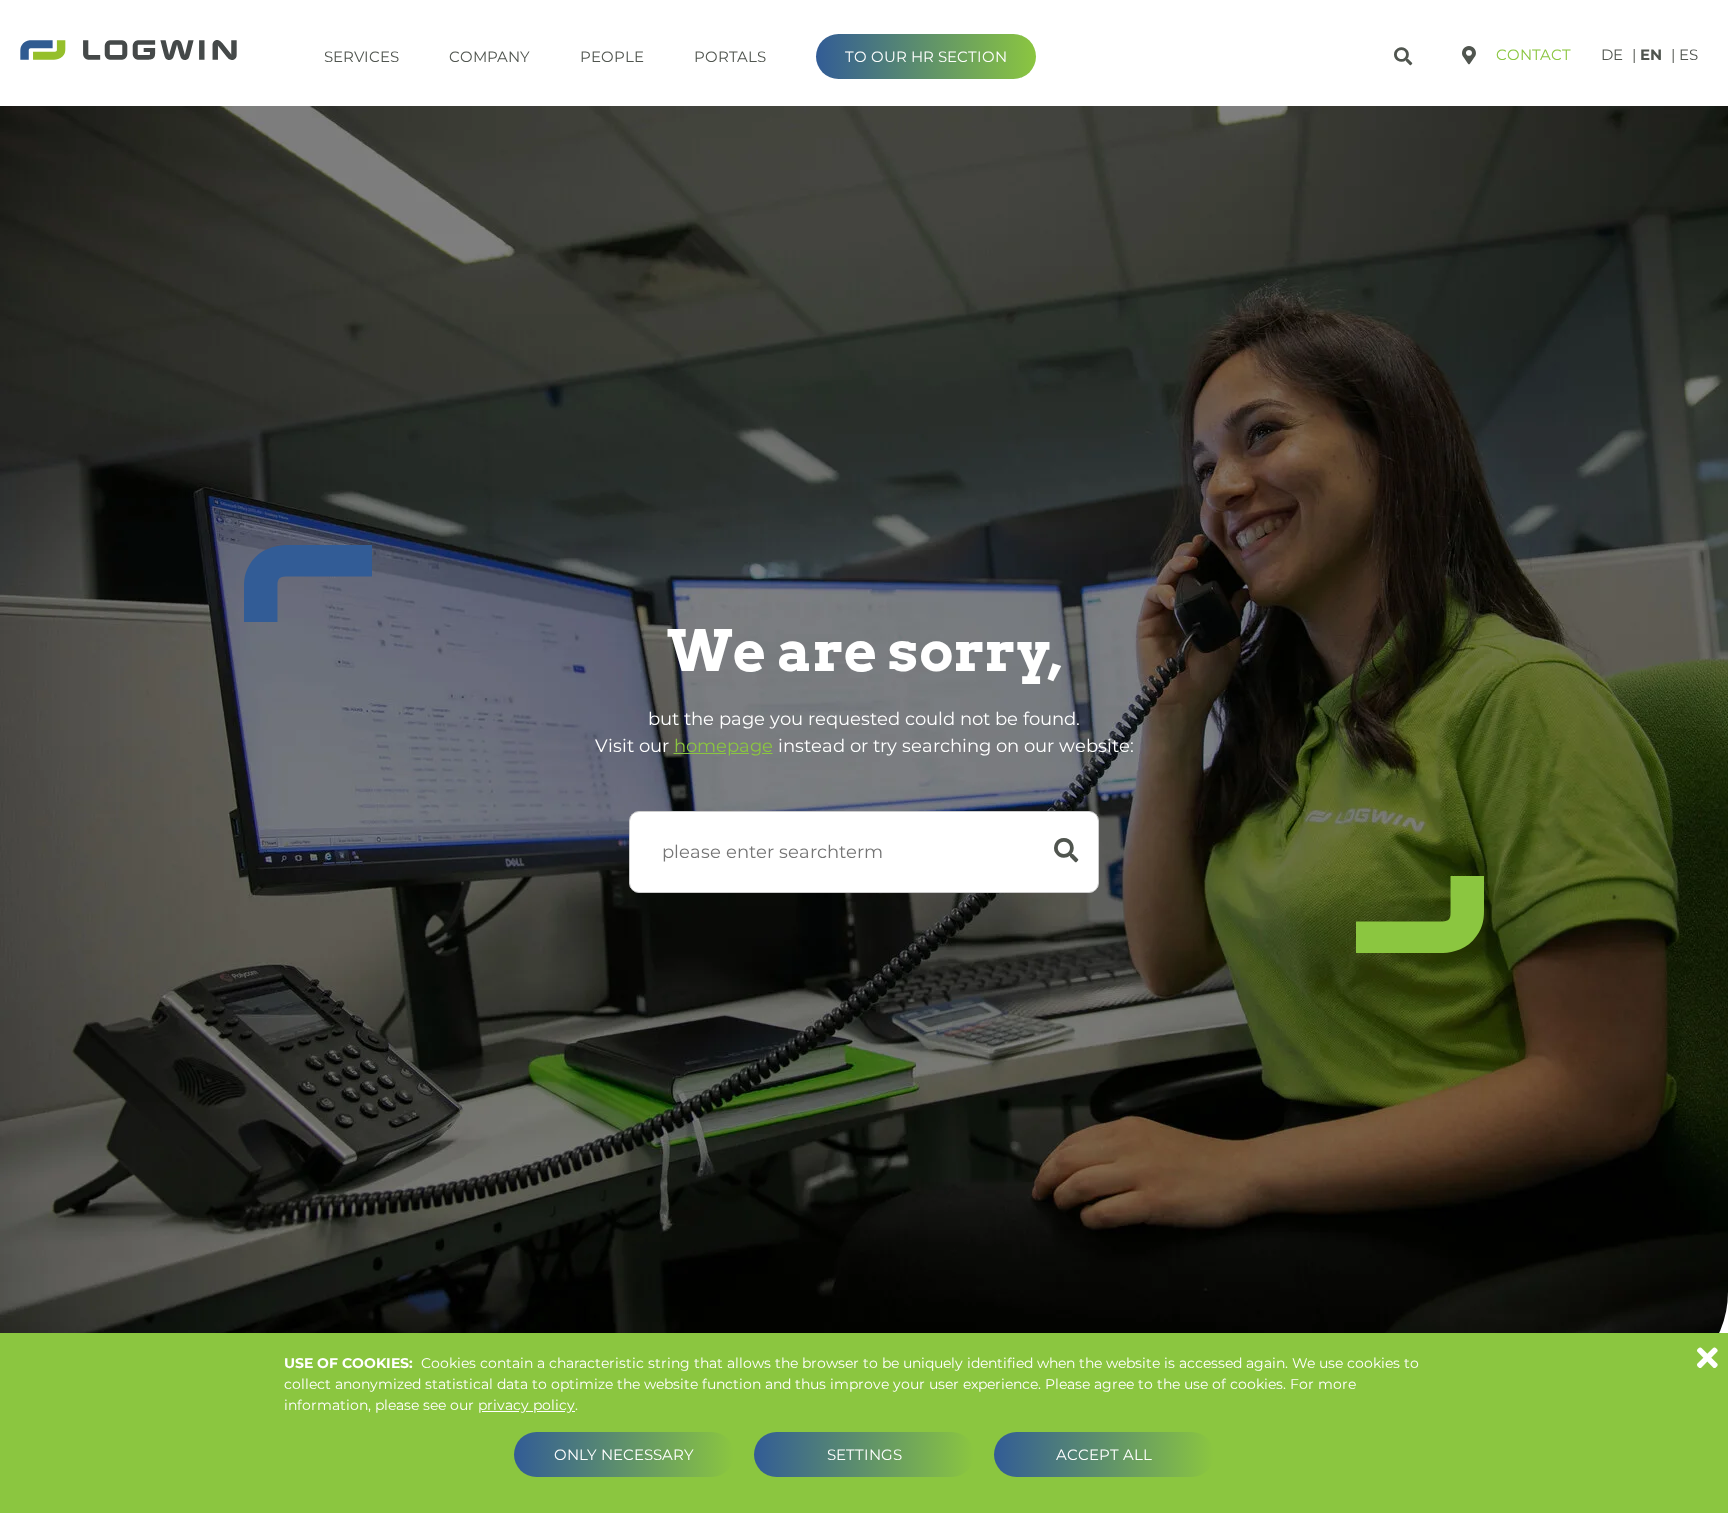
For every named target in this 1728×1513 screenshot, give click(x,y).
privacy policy (526, 1405)
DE (1612, 54)
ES (1688, 54)
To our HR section (926, 56)
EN (1651, 54)
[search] (1405, 52)
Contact (1533, 54)
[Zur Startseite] (128, 52)
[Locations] (1469, 55)
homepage (723, 746)
